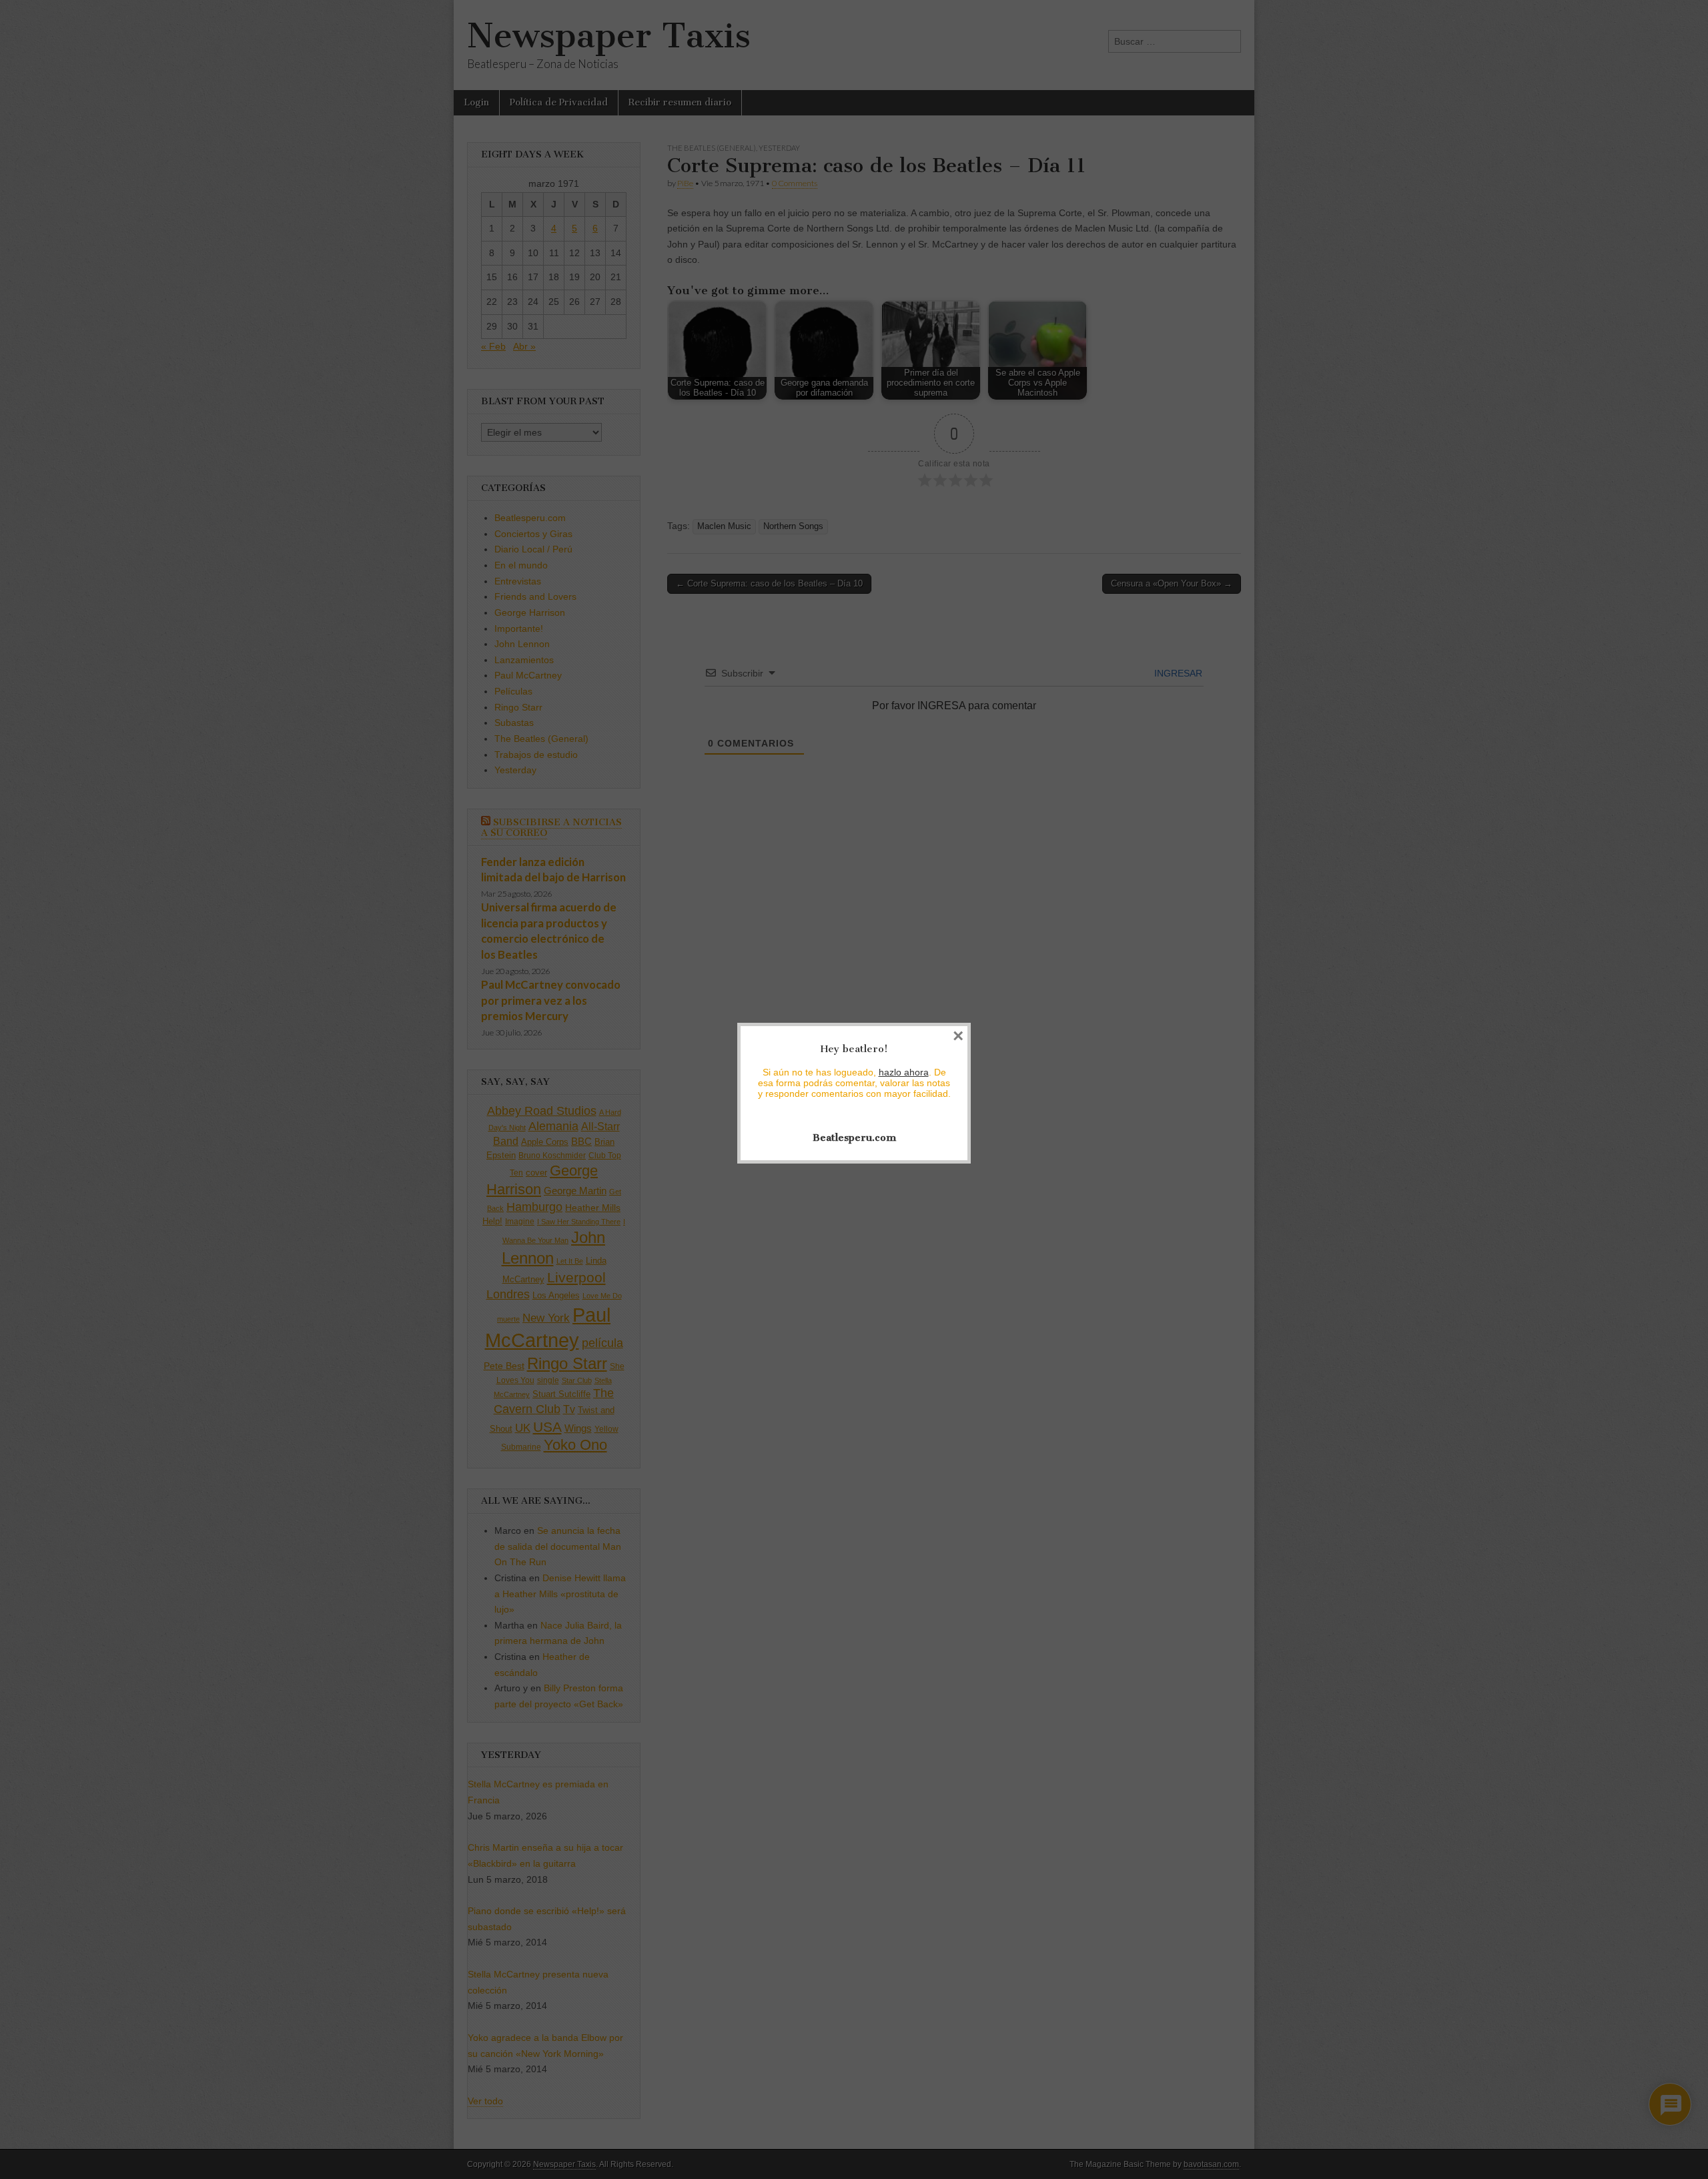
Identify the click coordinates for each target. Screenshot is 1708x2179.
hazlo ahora (904, 1072)
